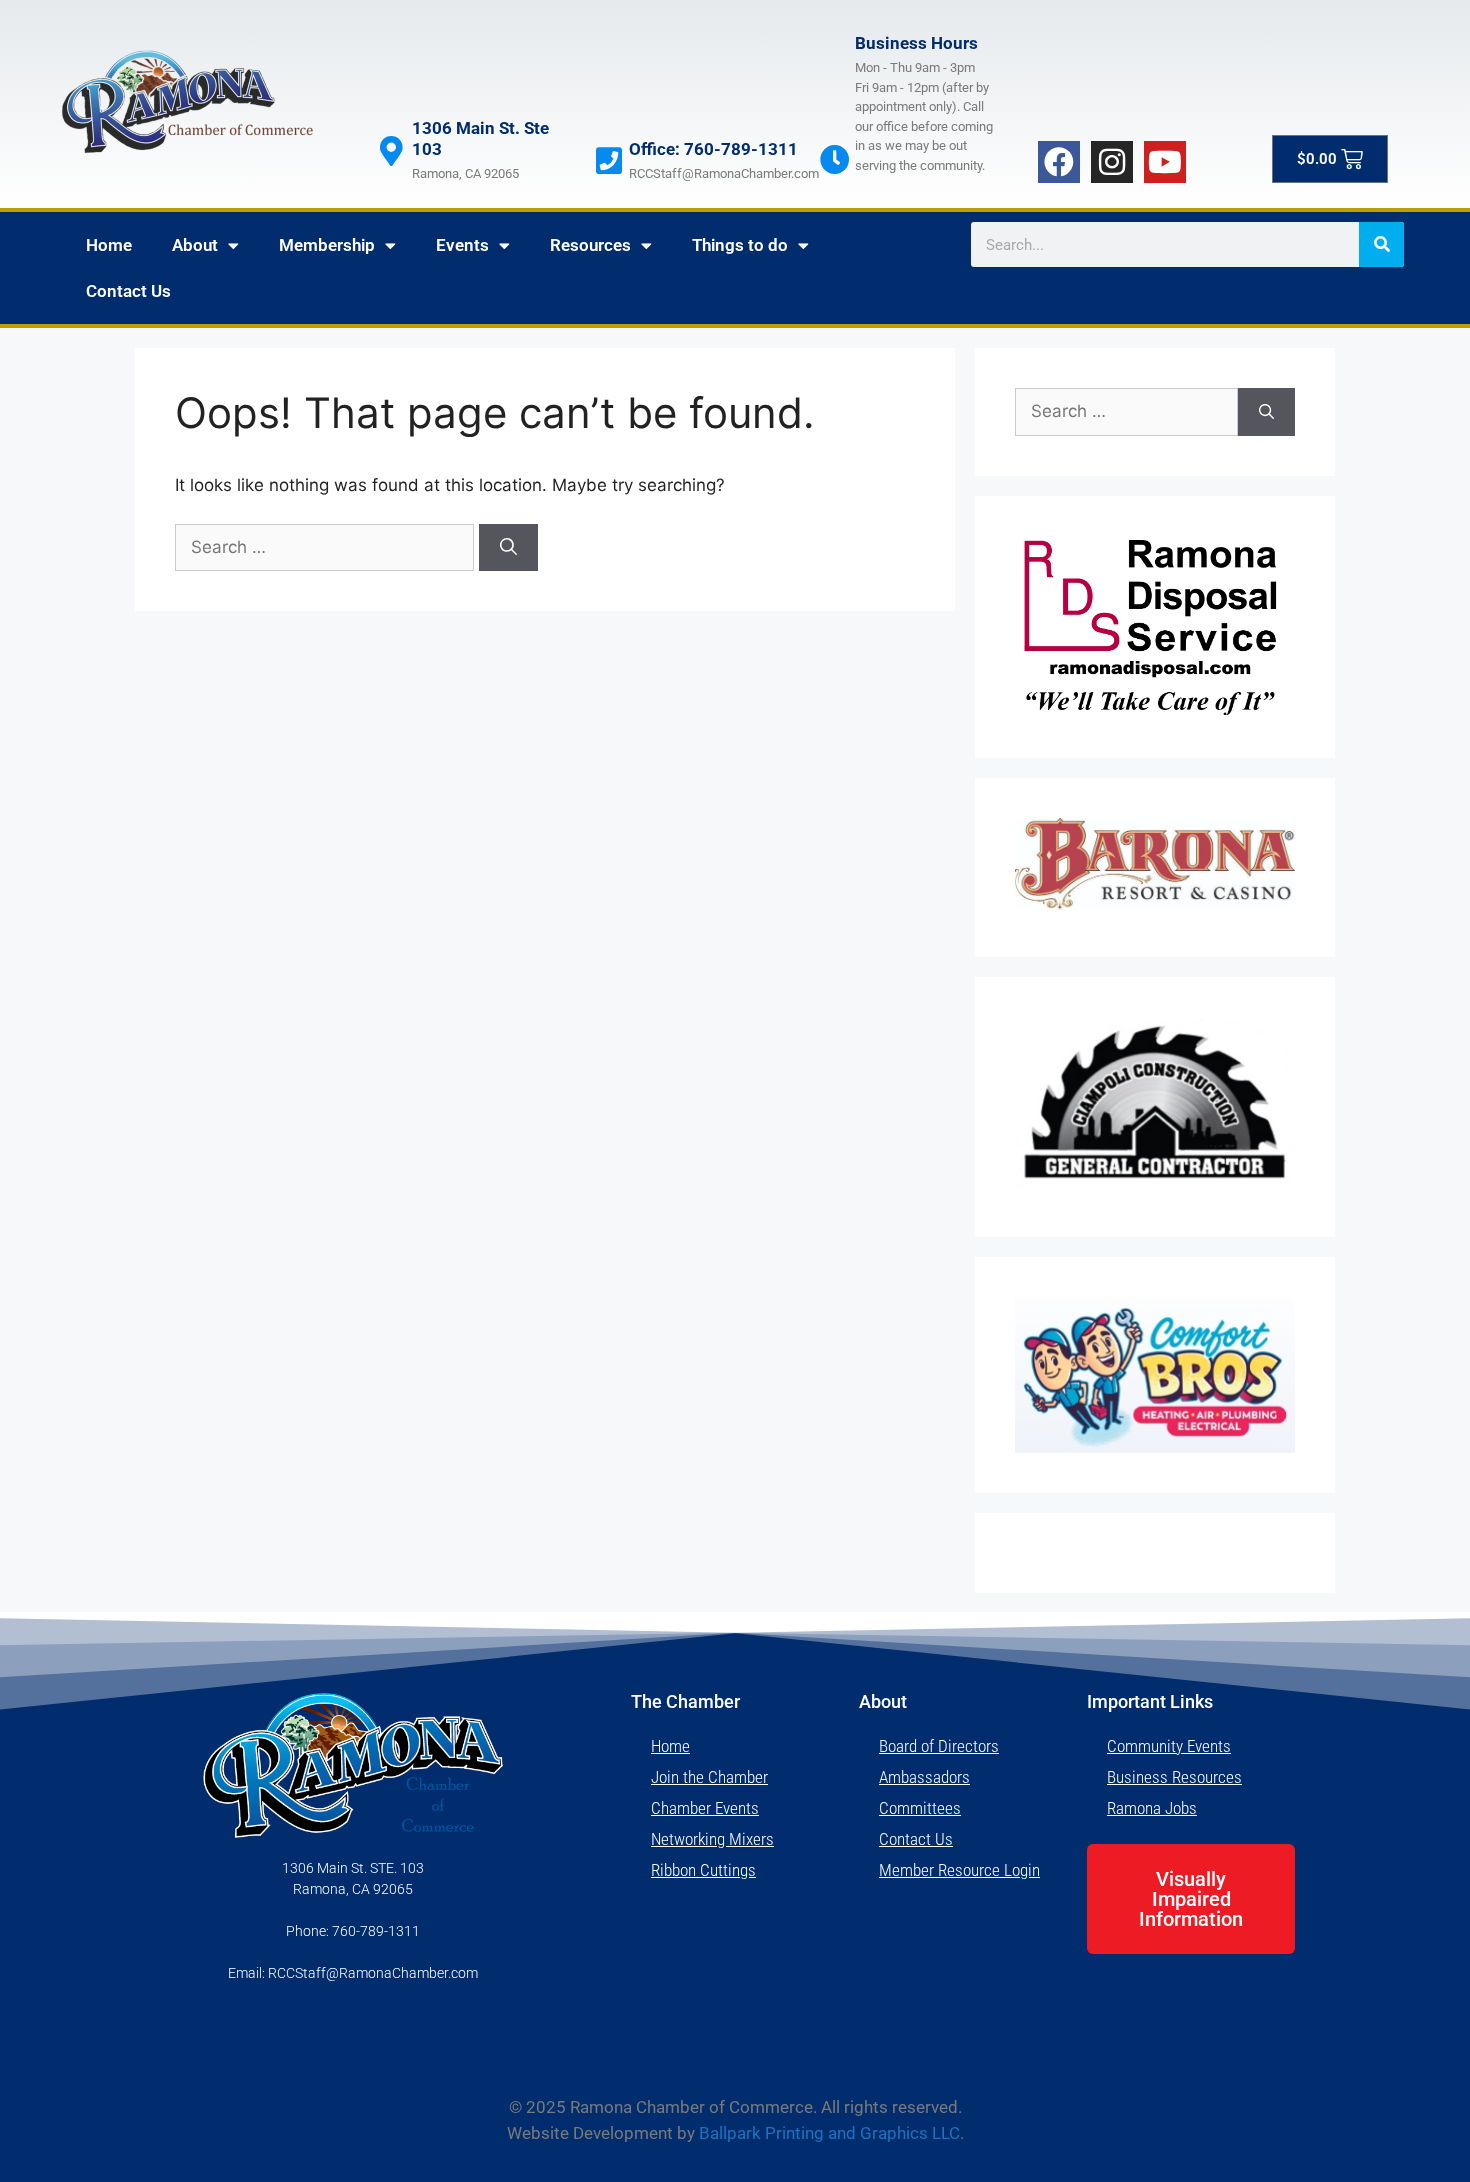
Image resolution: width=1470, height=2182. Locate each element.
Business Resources (1174, 1777)
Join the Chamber (709, 1777)
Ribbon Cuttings (703, 1870)
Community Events (1169, 1746)
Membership (327, 245)
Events (462, 245)
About (195, 245)
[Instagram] (1112, 162)
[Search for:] (327, 547)
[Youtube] (1165, 162)
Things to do (740, 245)
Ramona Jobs (1152, 1808)
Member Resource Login (959, 1870)
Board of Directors (939, 1746)
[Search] (1381, 244)
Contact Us (128, 291)
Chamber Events (705, 1808)
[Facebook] (1059, 162)
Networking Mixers (712, 1839)
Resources (590, 245)
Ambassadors (924, 1777)
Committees (920, 1808)
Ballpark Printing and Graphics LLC (829, 2133)
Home (109, 245)
